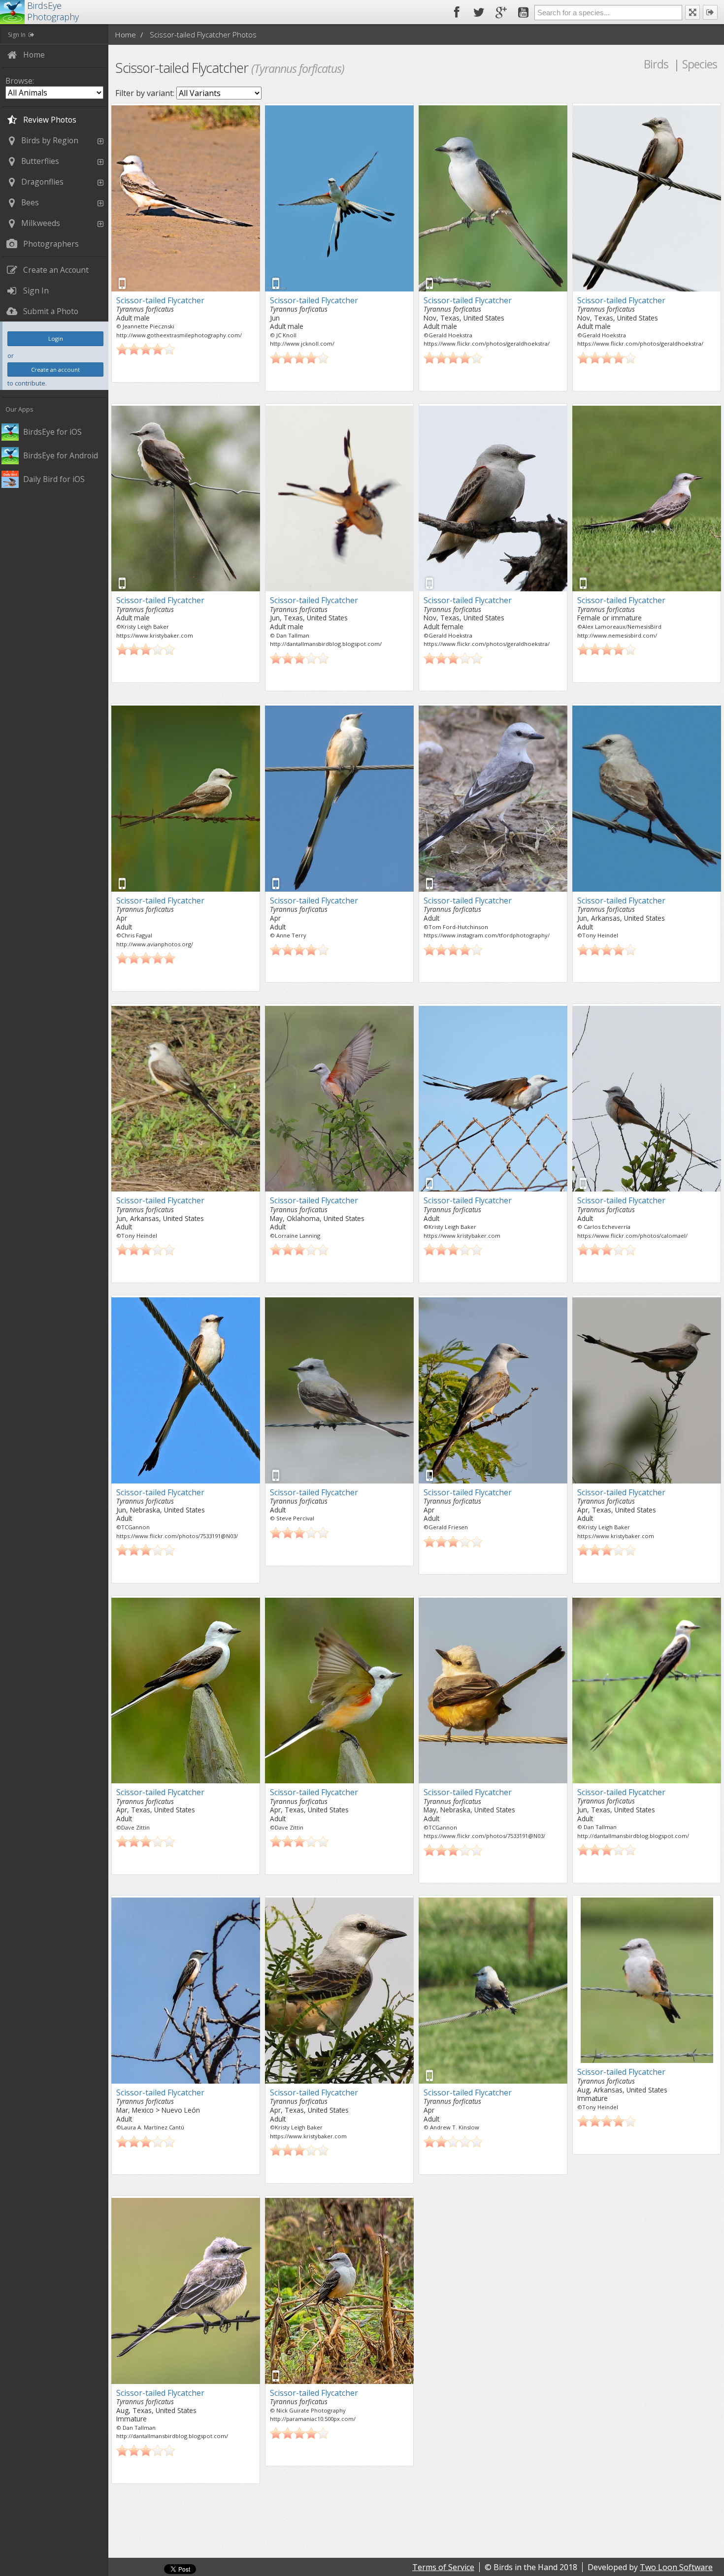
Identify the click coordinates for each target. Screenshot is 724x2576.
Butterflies (40, 161)
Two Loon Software (676, 2567)
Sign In (17, 35)
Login (56, 338)
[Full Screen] (692, 12)
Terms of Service (443, 2567)
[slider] (146, 349)
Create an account (55, 370)
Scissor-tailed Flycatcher (160, 300)
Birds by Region (50, 140)
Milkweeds (41, 223)
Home (125, 34)
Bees (30, 202)
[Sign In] (710, 12)
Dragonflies (42, 182)
